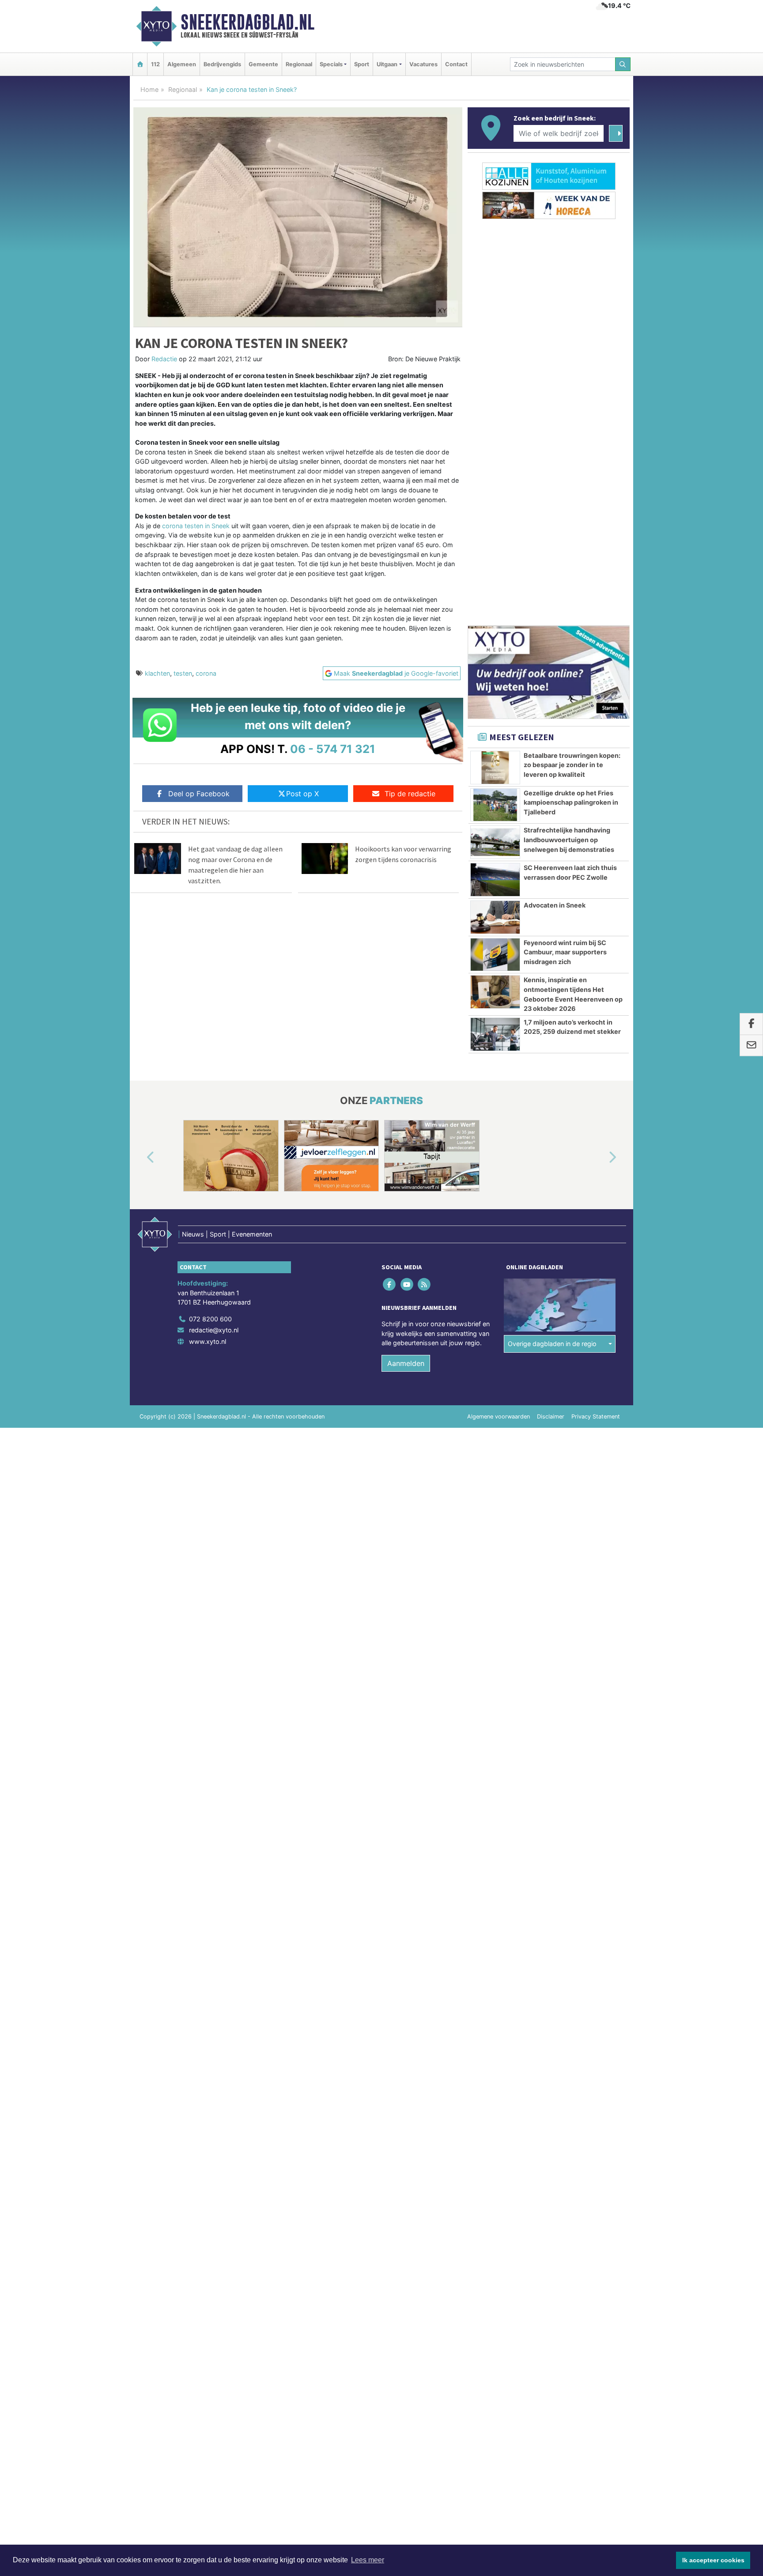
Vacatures (423, 64)
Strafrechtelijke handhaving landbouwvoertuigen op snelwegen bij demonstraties (569, 840)
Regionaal (299, 64)
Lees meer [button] (368, 2560)
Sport (362, 64)
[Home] (140, 64)
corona (206, 673)
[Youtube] (407, 1284)
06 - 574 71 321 (333, 749)
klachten (157, 673)
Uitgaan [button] (387, 64)
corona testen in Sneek (196, 526)
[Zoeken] (623, 64)
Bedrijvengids (222, 64)
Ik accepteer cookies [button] (713, 2560)
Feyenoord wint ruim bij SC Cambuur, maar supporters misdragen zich (565, 952)
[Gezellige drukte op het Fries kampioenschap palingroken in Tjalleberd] (495, 805)
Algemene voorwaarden (499, 1417)
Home (149, 89)
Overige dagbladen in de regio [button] (552, 1344)
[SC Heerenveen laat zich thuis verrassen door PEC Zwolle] (495, 880)
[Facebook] (390, 1284)
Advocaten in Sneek (555, 905)
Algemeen (182, 64)
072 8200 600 (210, 1319)
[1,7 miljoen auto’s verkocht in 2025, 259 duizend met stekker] (495, 1034)
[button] (140, 1157)
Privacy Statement (596, 1417)
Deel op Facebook (199, 794)
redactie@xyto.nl (214, 1330)
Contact (456, 64)
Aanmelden (406, 1363)
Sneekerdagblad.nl (247, 22)
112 (155, 64)
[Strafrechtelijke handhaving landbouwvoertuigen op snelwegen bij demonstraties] (495, 842)
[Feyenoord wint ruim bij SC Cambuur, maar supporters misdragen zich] (495, 955)
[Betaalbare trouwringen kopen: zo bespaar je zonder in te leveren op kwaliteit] (495, 768)
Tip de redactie (410, 794)
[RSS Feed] (425, 1284)
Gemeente (263, 64)
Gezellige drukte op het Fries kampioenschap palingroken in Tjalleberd (571, 802)
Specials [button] (331, 64)
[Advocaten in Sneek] (495, 917)
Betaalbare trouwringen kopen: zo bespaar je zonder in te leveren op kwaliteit (572, 765)
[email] (751, 1046)
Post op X (302, 794)
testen (183, 673)
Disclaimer (551, 1417)
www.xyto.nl (208, 1341)
